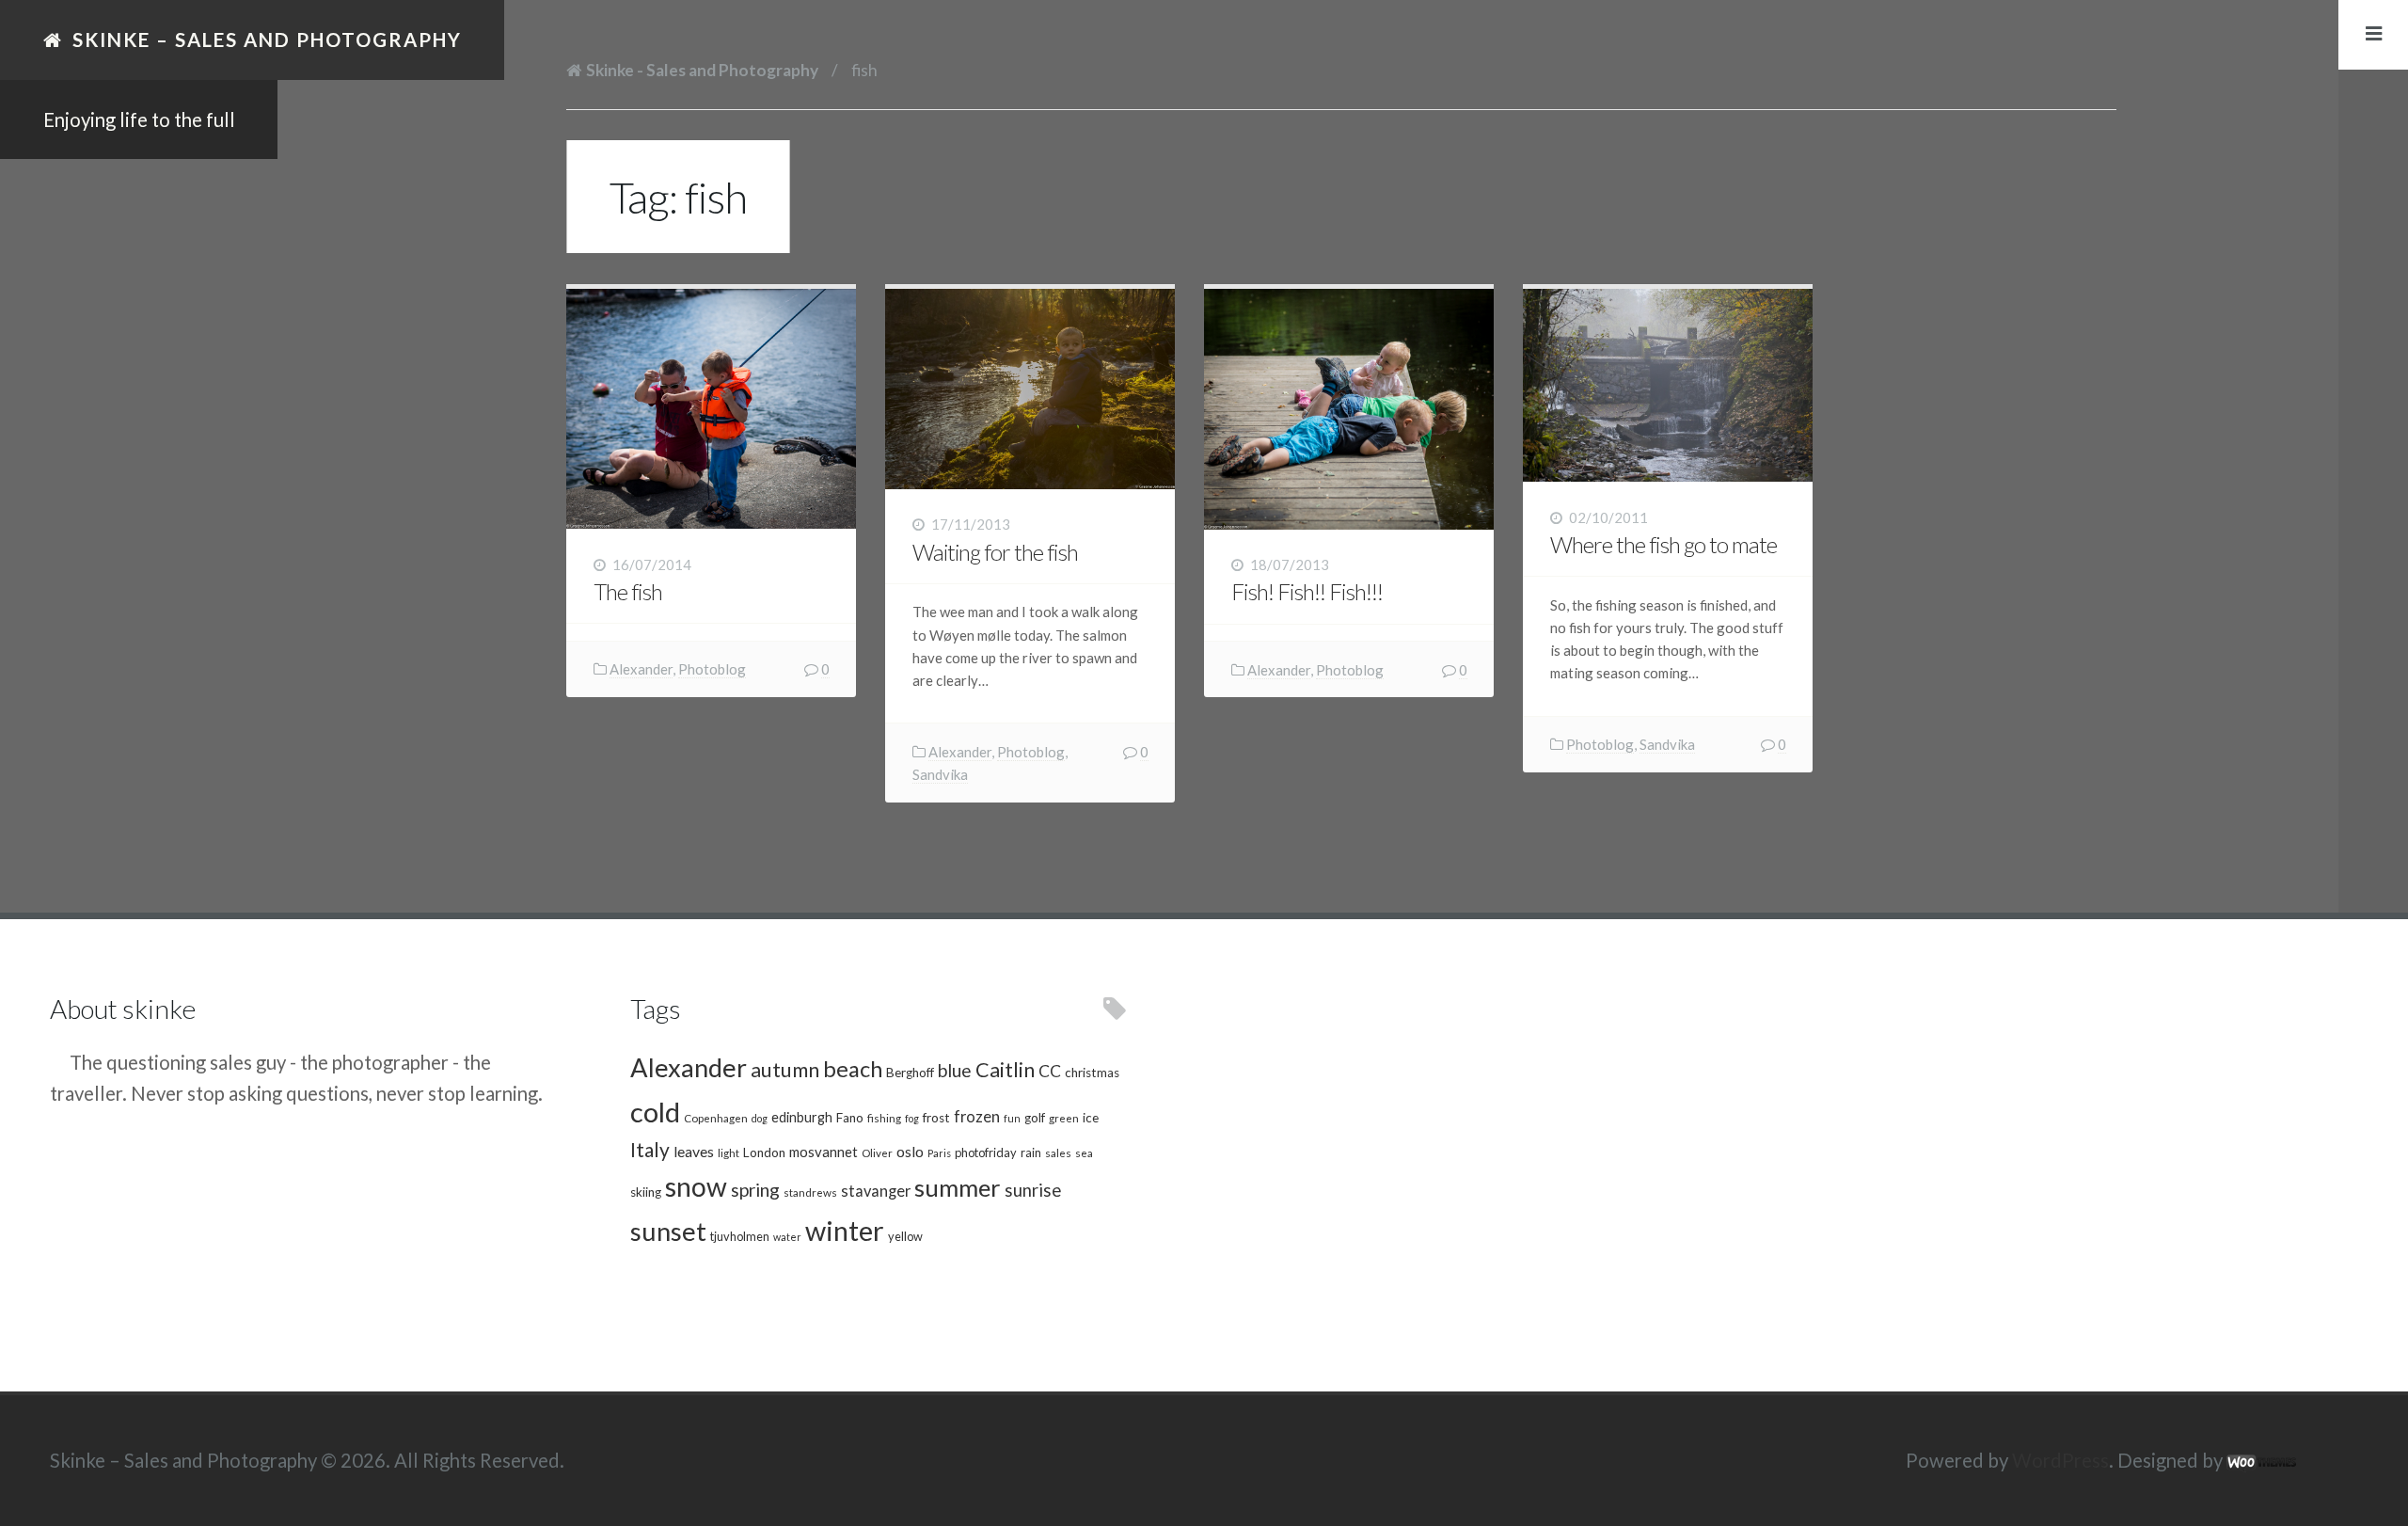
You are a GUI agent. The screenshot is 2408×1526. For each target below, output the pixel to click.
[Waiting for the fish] (1030, 389)
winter (845, 1230)
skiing (646, 1192)
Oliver (877, 1152)
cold (655, 1112)
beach (853, 1069)
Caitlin (1005, 1070)
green (1064, 1118)
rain (1031, 1152)
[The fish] (711, 409)
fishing (884, 1118)
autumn (785, 1070)
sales (1058, 1152)
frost (936, 1118)
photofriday (986, 1152)
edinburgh (802, 1117)
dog (760, 1118)
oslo (910, 1151)
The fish (628, 591)
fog (912, 1118)
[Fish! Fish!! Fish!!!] (1349, 409)
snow (696, 1186)
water (787, 1237)
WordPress (2060, 1460)
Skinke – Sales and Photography (267, 40)
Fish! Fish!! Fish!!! (1307, 591)
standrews (810, 1192)
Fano (850, 1118)
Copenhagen (716, 1118)
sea (1084, 1152)
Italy (650, 1149)
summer (958, 1187)
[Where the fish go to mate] (1668, 385)
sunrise (1033, 1190)
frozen (977, 1117)
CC (1050, 1071)
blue (955, 1070)
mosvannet (824, 1152)
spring (755, 1190)
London (764, 1152)
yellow (905, 1236)
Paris (939, 1153)
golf (1035, 1118)
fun (1012, 1118)
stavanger (876, 1191)
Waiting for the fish (995, 552)
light (729, 1152)
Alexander (641, 669)
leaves (694, 1151)
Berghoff (910, 1073)
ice (1091, 1118)
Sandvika (940, 774)
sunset (668, 1231)
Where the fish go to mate (1663, 544)
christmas (1092, 1073)
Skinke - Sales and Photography (702, 70)
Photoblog (712, 669)
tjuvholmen (740, 1236)
